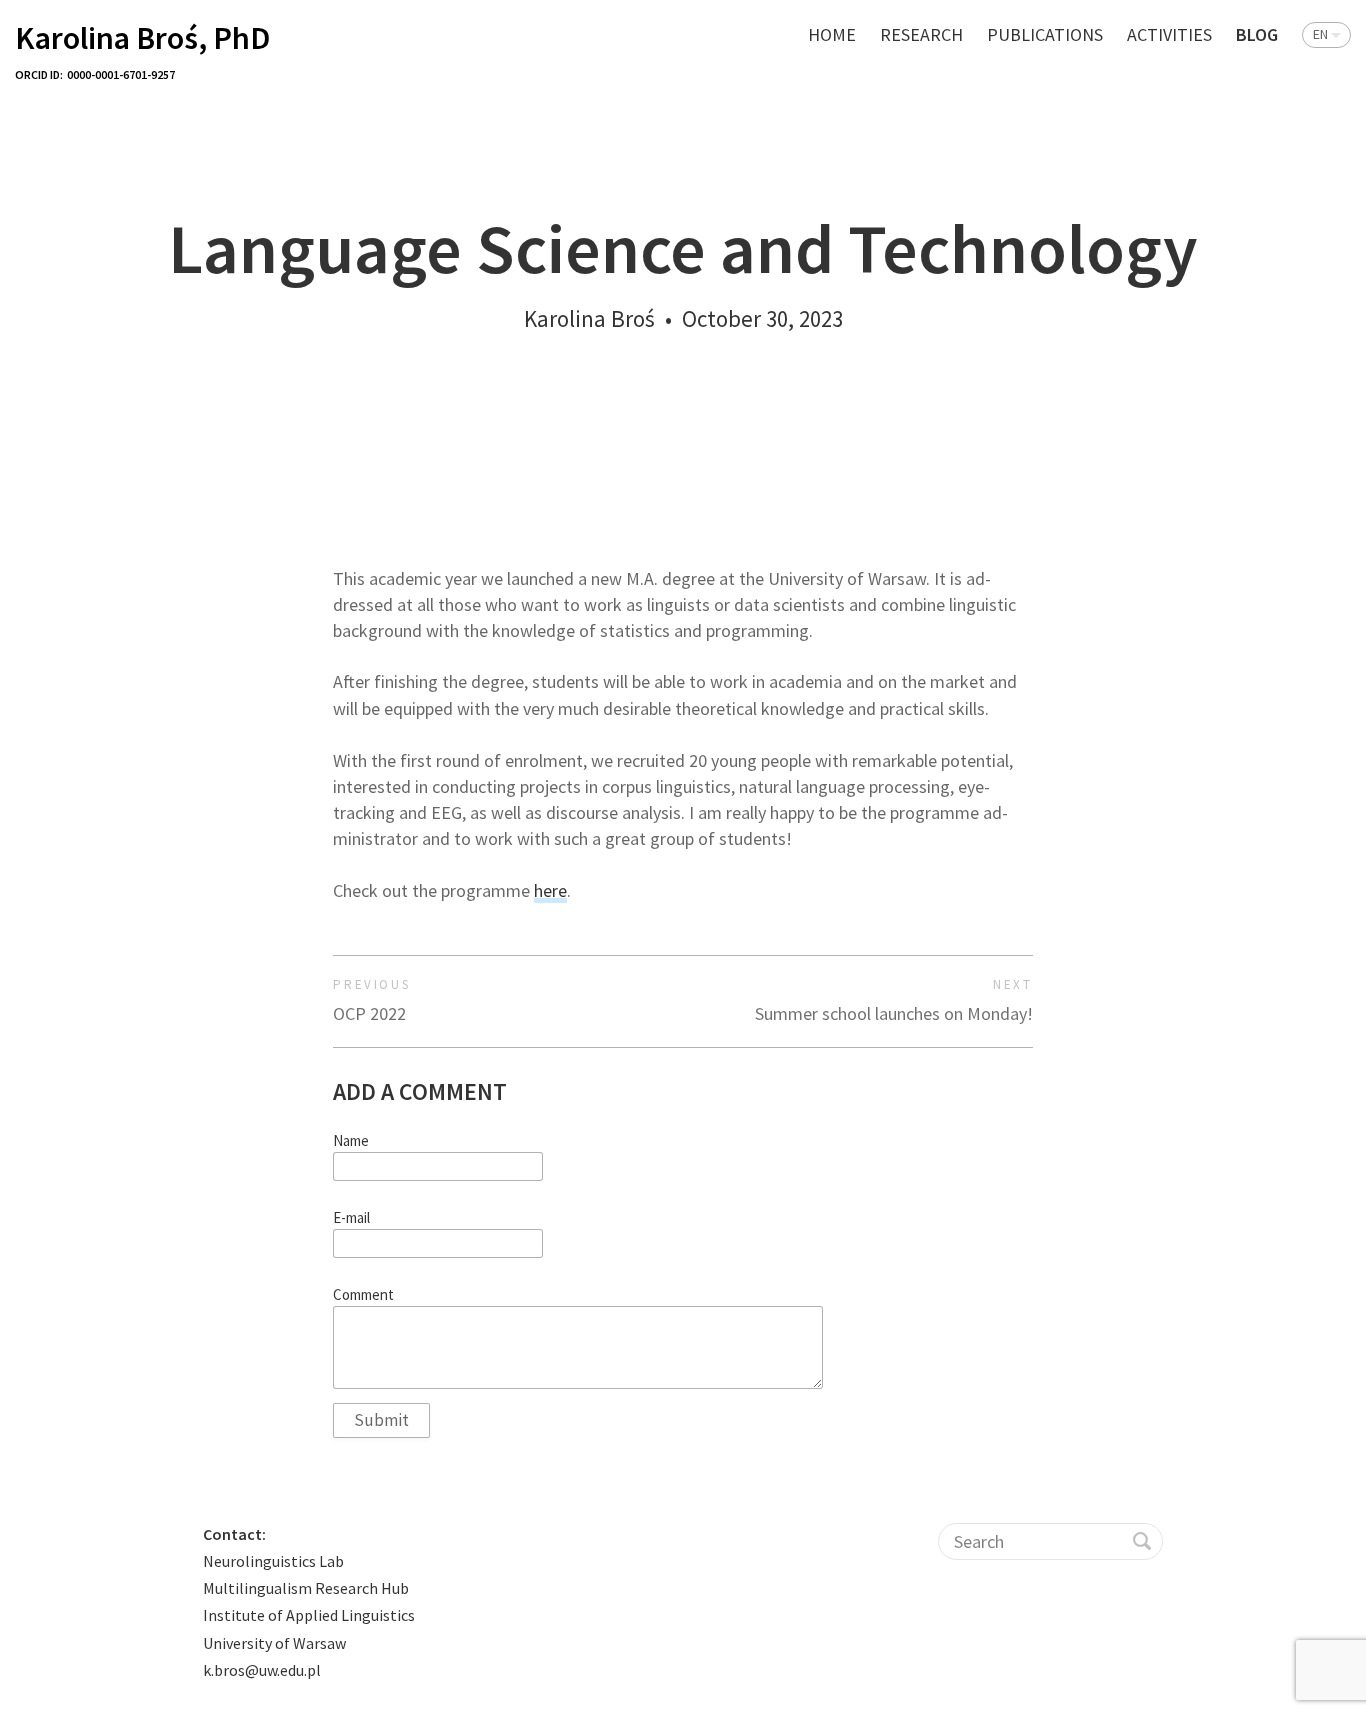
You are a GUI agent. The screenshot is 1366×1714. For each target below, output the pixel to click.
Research (921, 34)
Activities (1169, 34)
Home (832, 34)
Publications (1045, 34)
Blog (1257, 34)
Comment (363, 1295)
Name (351, 1141)
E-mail (351, 1218)
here (550, 890)
